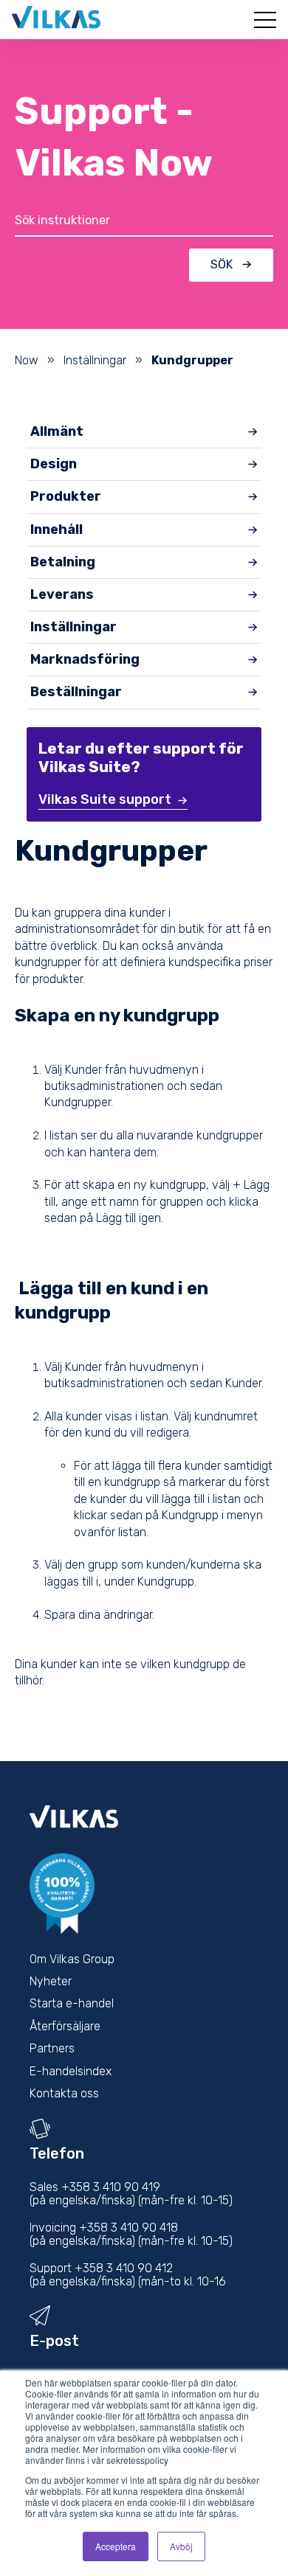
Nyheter (51, 1981)
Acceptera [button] (116, 2546)
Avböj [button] (181, 2546)
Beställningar (76, 692)
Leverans (62, 594)
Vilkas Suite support (105, 799)
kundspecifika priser (220, 962)
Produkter (66, 496)
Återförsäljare (65, 2026)
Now (27, 360)
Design (54, 464)
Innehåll (56, 530)
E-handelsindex (71, 2071)
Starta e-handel (72, 2003)
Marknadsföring (85, 659)
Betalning (63, 562)
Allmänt (57, 431)
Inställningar (95, 360)
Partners (52, 2048)
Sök (222, 264)
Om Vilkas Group (72, 1959)
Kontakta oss (64, 2093)
